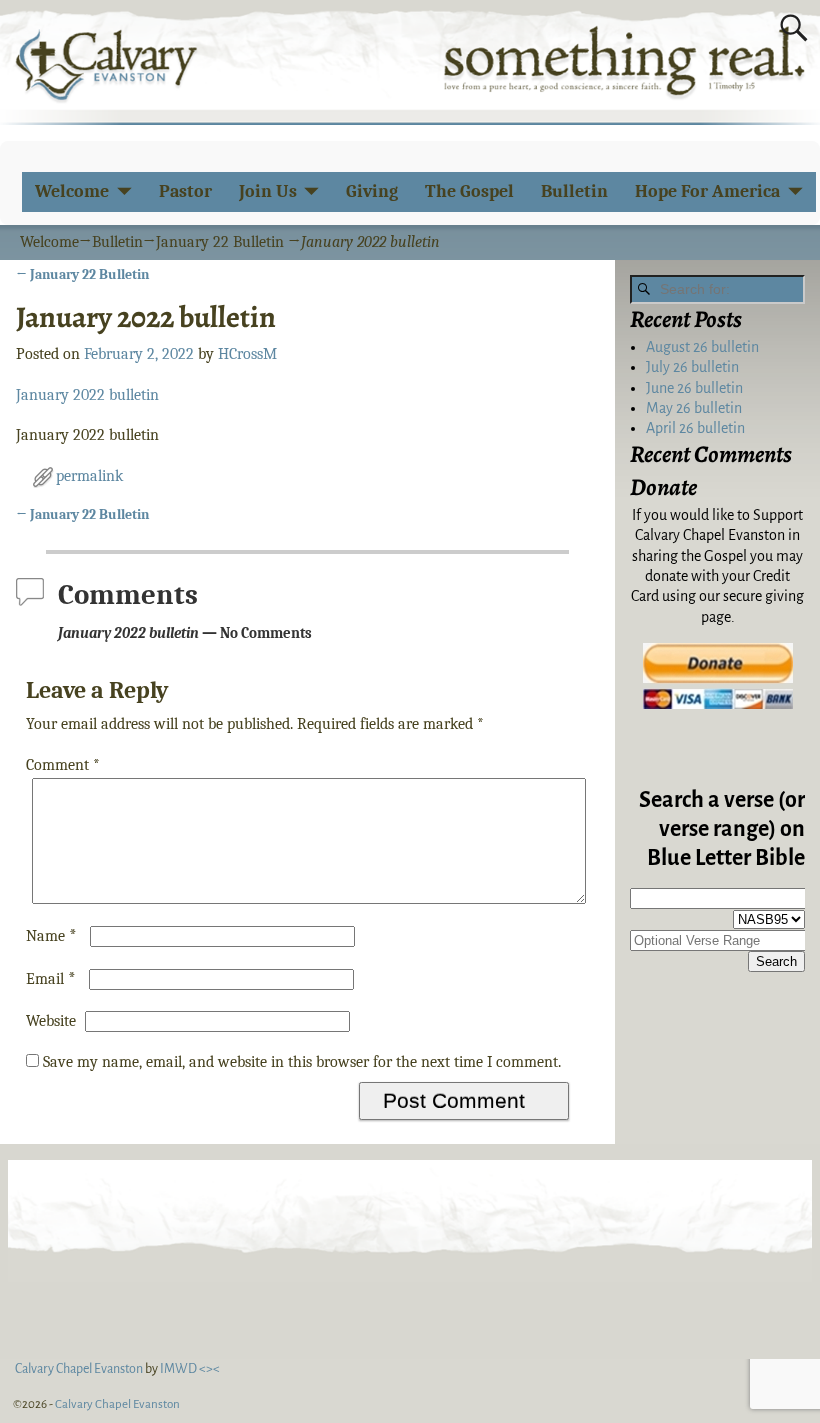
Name (51, 936)
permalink (89, 476)
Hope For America (707, 191)
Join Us (268, 191)
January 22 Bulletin (220, 242)
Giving (372, 191)
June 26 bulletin (694, 388)
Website (51, 1021)
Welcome (72, 191)
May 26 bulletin (694, 408)
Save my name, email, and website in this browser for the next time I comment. (302, 1062)
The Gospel (469, 191)
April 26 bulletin (695, 428)
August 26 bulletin (702, 347)
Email (51, 979)
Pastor (185, 191)
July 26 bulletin (692, 367)
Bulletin (574, 191)
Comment (63, 765)
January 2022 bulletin (87, 395)
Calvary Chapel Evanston (117, 1404)
